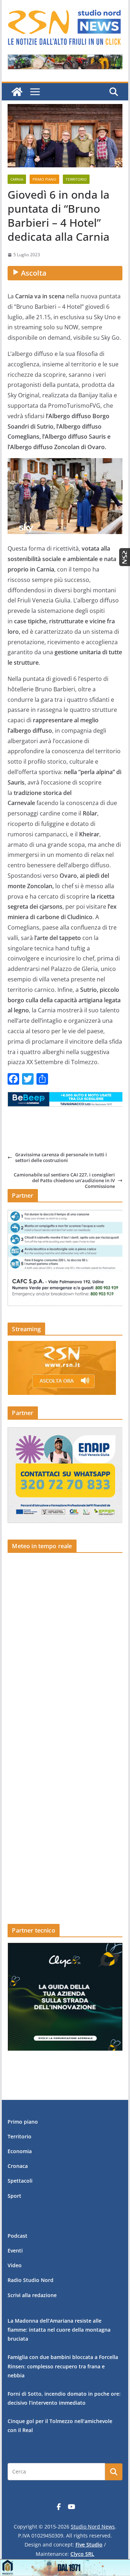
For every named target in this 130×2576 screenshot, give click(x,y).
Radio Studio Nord (31, 2280)
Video (15, 2265)
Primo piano (44, 179)
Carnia (17, 179)
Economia (20, 2151)
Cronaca (18, 2166)
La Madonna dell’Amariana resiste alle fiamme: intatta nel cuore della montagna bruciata (59, 2330)
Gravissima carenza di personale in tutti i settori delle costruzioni (61, 1158)
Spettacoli (20, 2181)
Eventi (15, 2250)
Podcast (18, 2236)
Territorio (76, 179)
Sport (14, 2196)
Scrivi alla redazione (32, 2295)
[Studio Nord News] (17, 92)
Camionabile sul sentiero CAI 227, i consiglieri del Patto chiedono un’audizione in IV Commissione (64, 1181)
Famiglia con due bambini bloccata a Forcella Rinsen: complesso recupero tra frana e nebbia (63, 2366)
